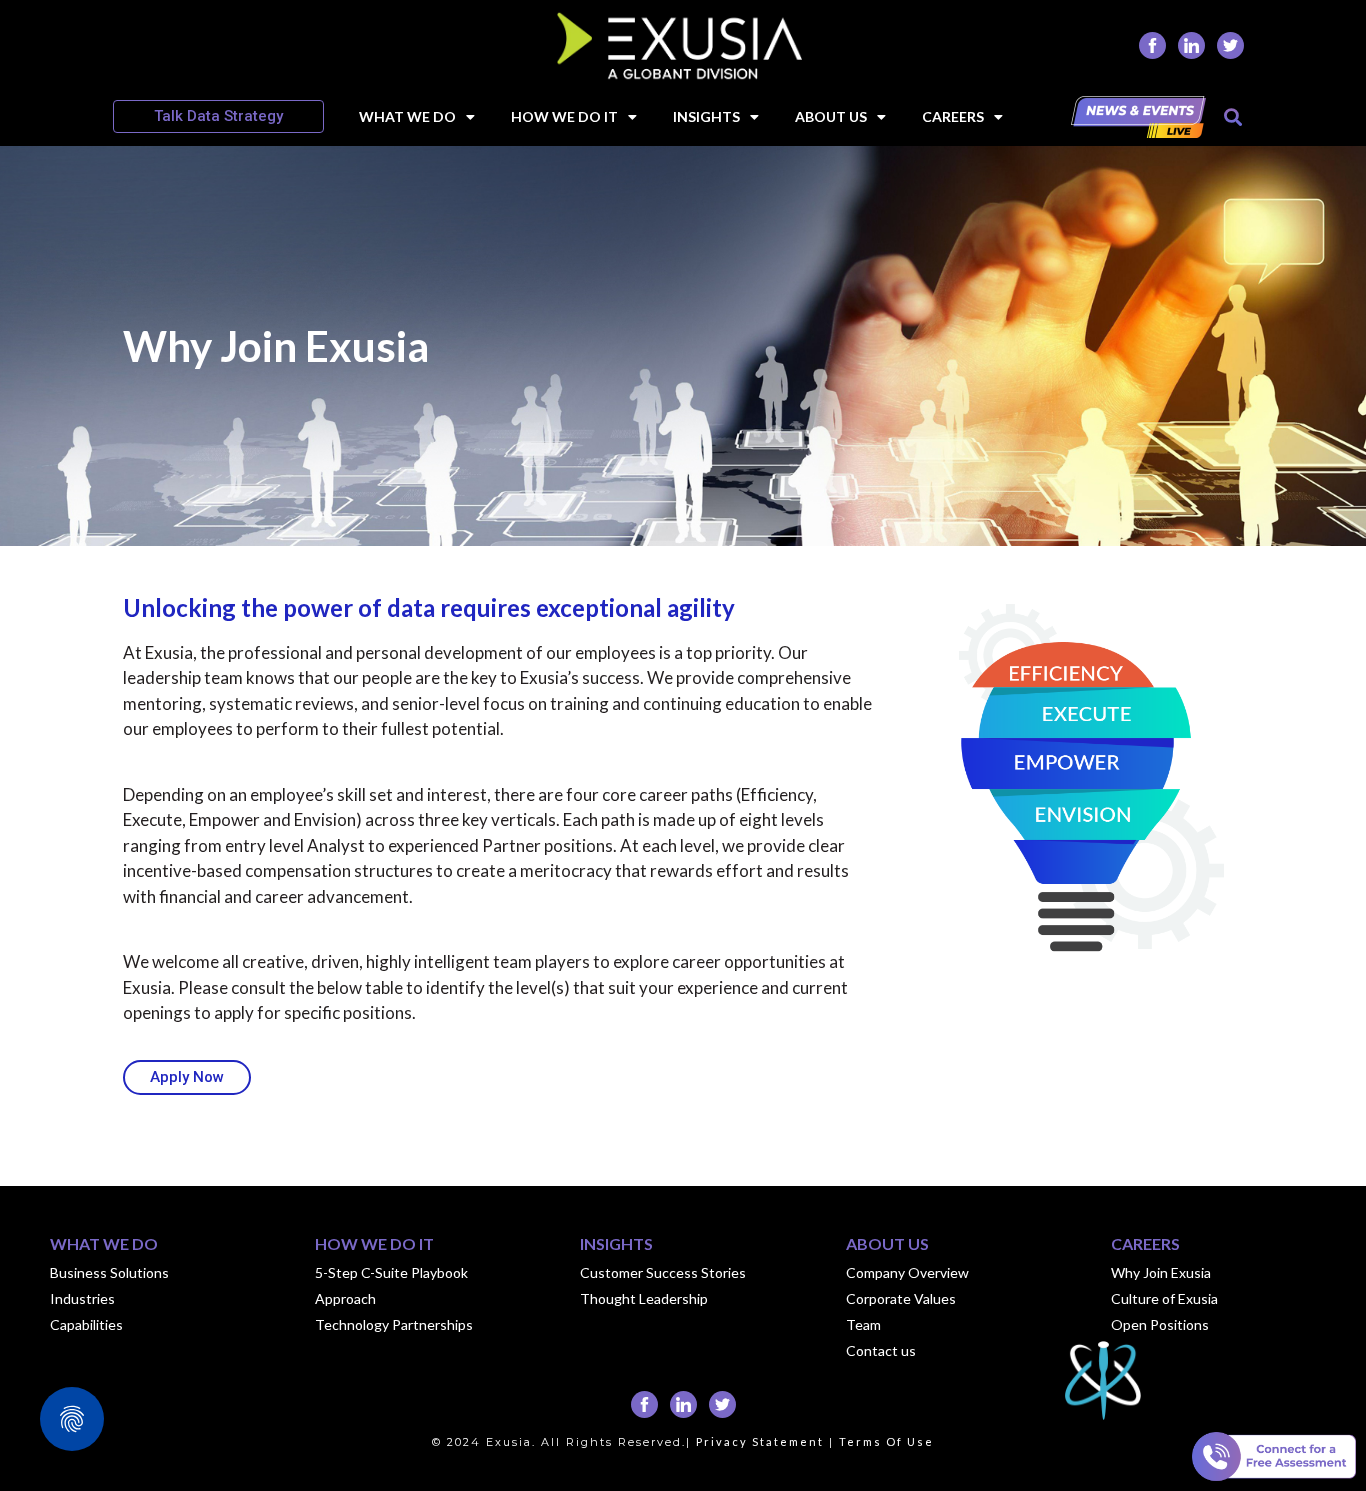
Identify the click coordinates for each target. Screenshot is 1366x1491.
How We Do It (564, 116)
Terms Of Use (886, 1441)
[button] (1232, 116)
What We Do (407, 116)
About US (831, 116)
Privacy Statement (760, 1441)
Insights (706, 116)
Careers (953, 116)
